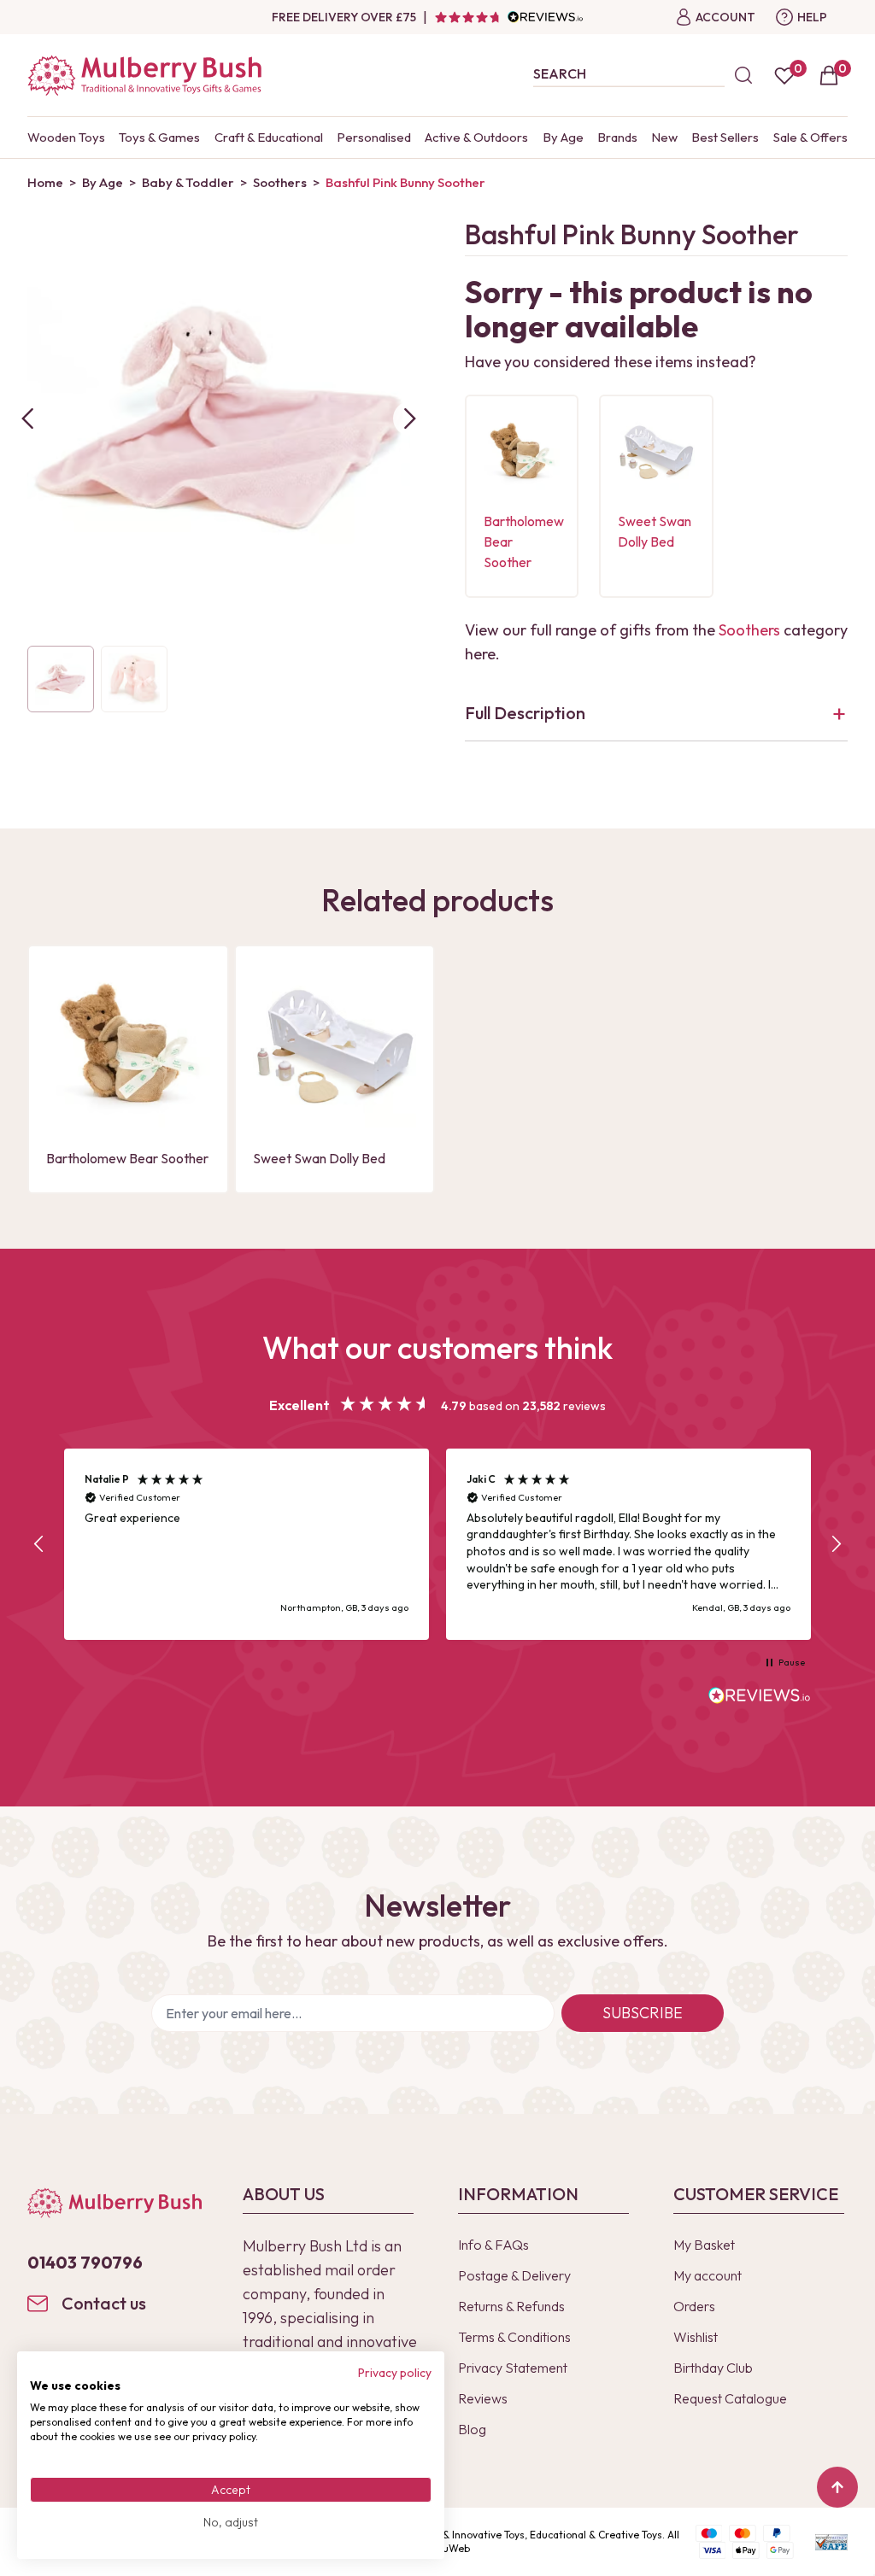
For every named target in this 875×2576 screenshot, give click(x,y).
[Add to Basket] (502, 476)
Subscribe (643, 2013)
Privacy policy (395, 2373)
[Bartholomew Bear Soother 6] (522, 451)
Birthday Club (713, 2368)
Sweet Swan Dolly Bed (319, 1158)
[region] (437, 1544)
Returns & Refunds (511, 2306)
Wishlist (696, 2337)
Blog (472, 2429)
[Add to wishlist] (502, 447)
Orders (694, 2306)
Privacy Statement (513, 2368)
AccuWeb (448, 2548)
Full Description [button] (525, 713)
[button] (39, 1544)
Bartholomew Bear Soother (127, 1158)
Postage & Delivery (514, 2275)
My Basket (704, 2245)
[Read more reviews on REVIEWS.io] (760, 1697)
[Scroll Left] (27, 419)
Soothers (749, 630)
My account (708, 2275)
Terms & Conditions (514, 2337)
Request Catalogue (730, 2398)
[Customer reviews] (508, 17)
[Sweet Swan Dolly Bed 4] (656, 451)
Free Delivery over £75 (344, 17)
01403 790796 (85, 2262)
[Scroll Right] (410, 419)
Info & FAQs (493, 2245)
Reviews (483, 2398)
